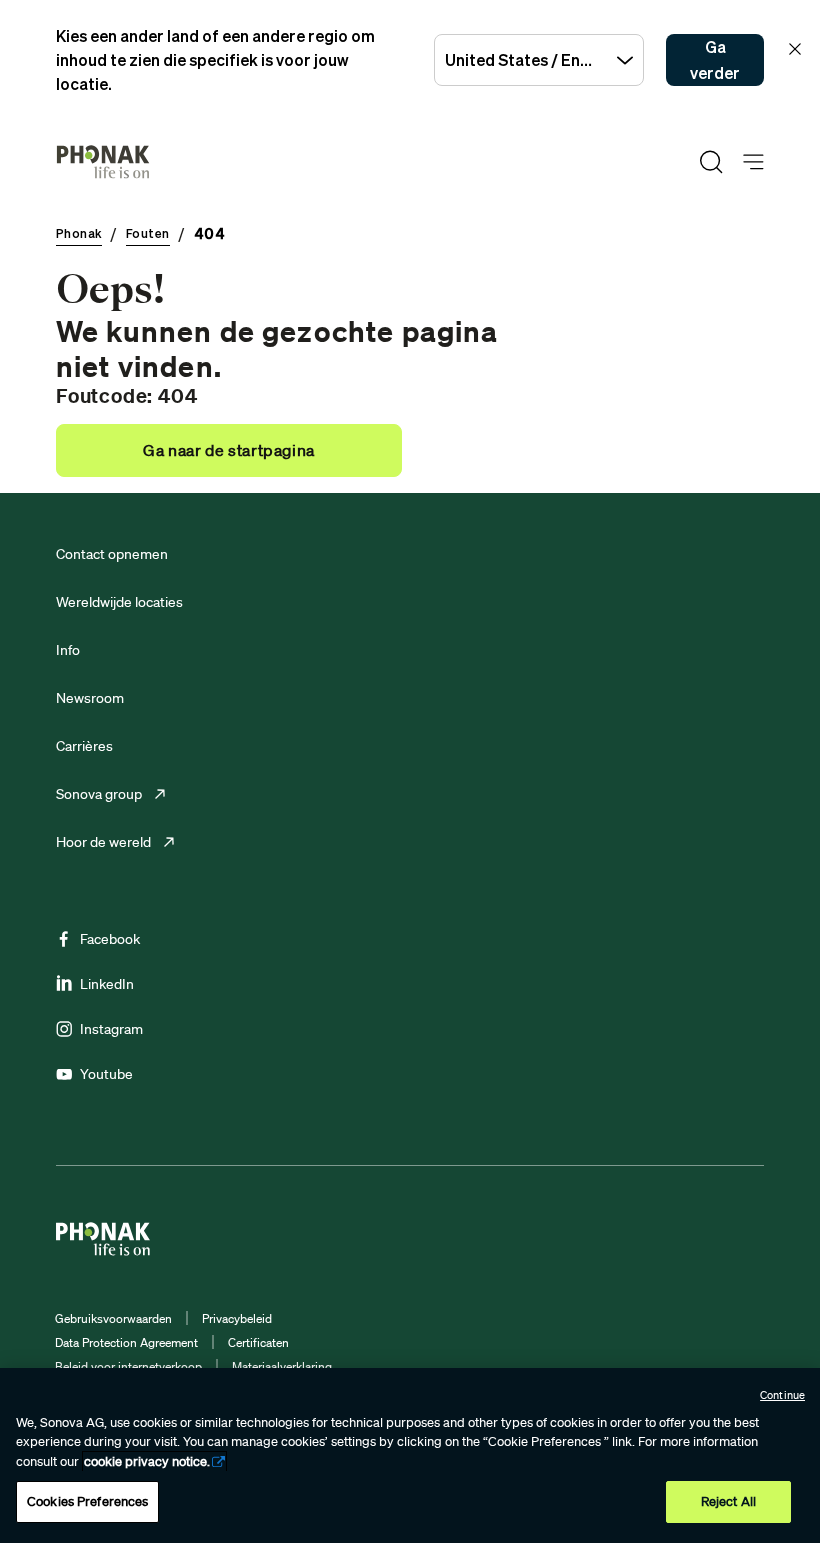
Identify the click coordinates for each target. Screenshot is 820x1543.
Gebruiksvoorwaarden (113, 1318)
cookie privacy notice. (147, 1461)
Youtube (106, 1074)
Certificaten (258, 1342)
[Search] (711, 162)
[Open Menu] (753, 162)
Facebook (110, 939)
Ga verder (715, 60)
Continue (782, 1395)
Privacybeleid (237, 1318)
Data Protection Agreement (126, 1342)
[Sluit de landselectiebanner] (795, 49)
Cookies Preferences (87, 1501)
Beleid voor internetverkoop (128, 1366)
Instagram (111, 1029)
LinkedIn (107, 984)
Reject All (728, 1501)
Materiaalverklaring (282, 1366)
